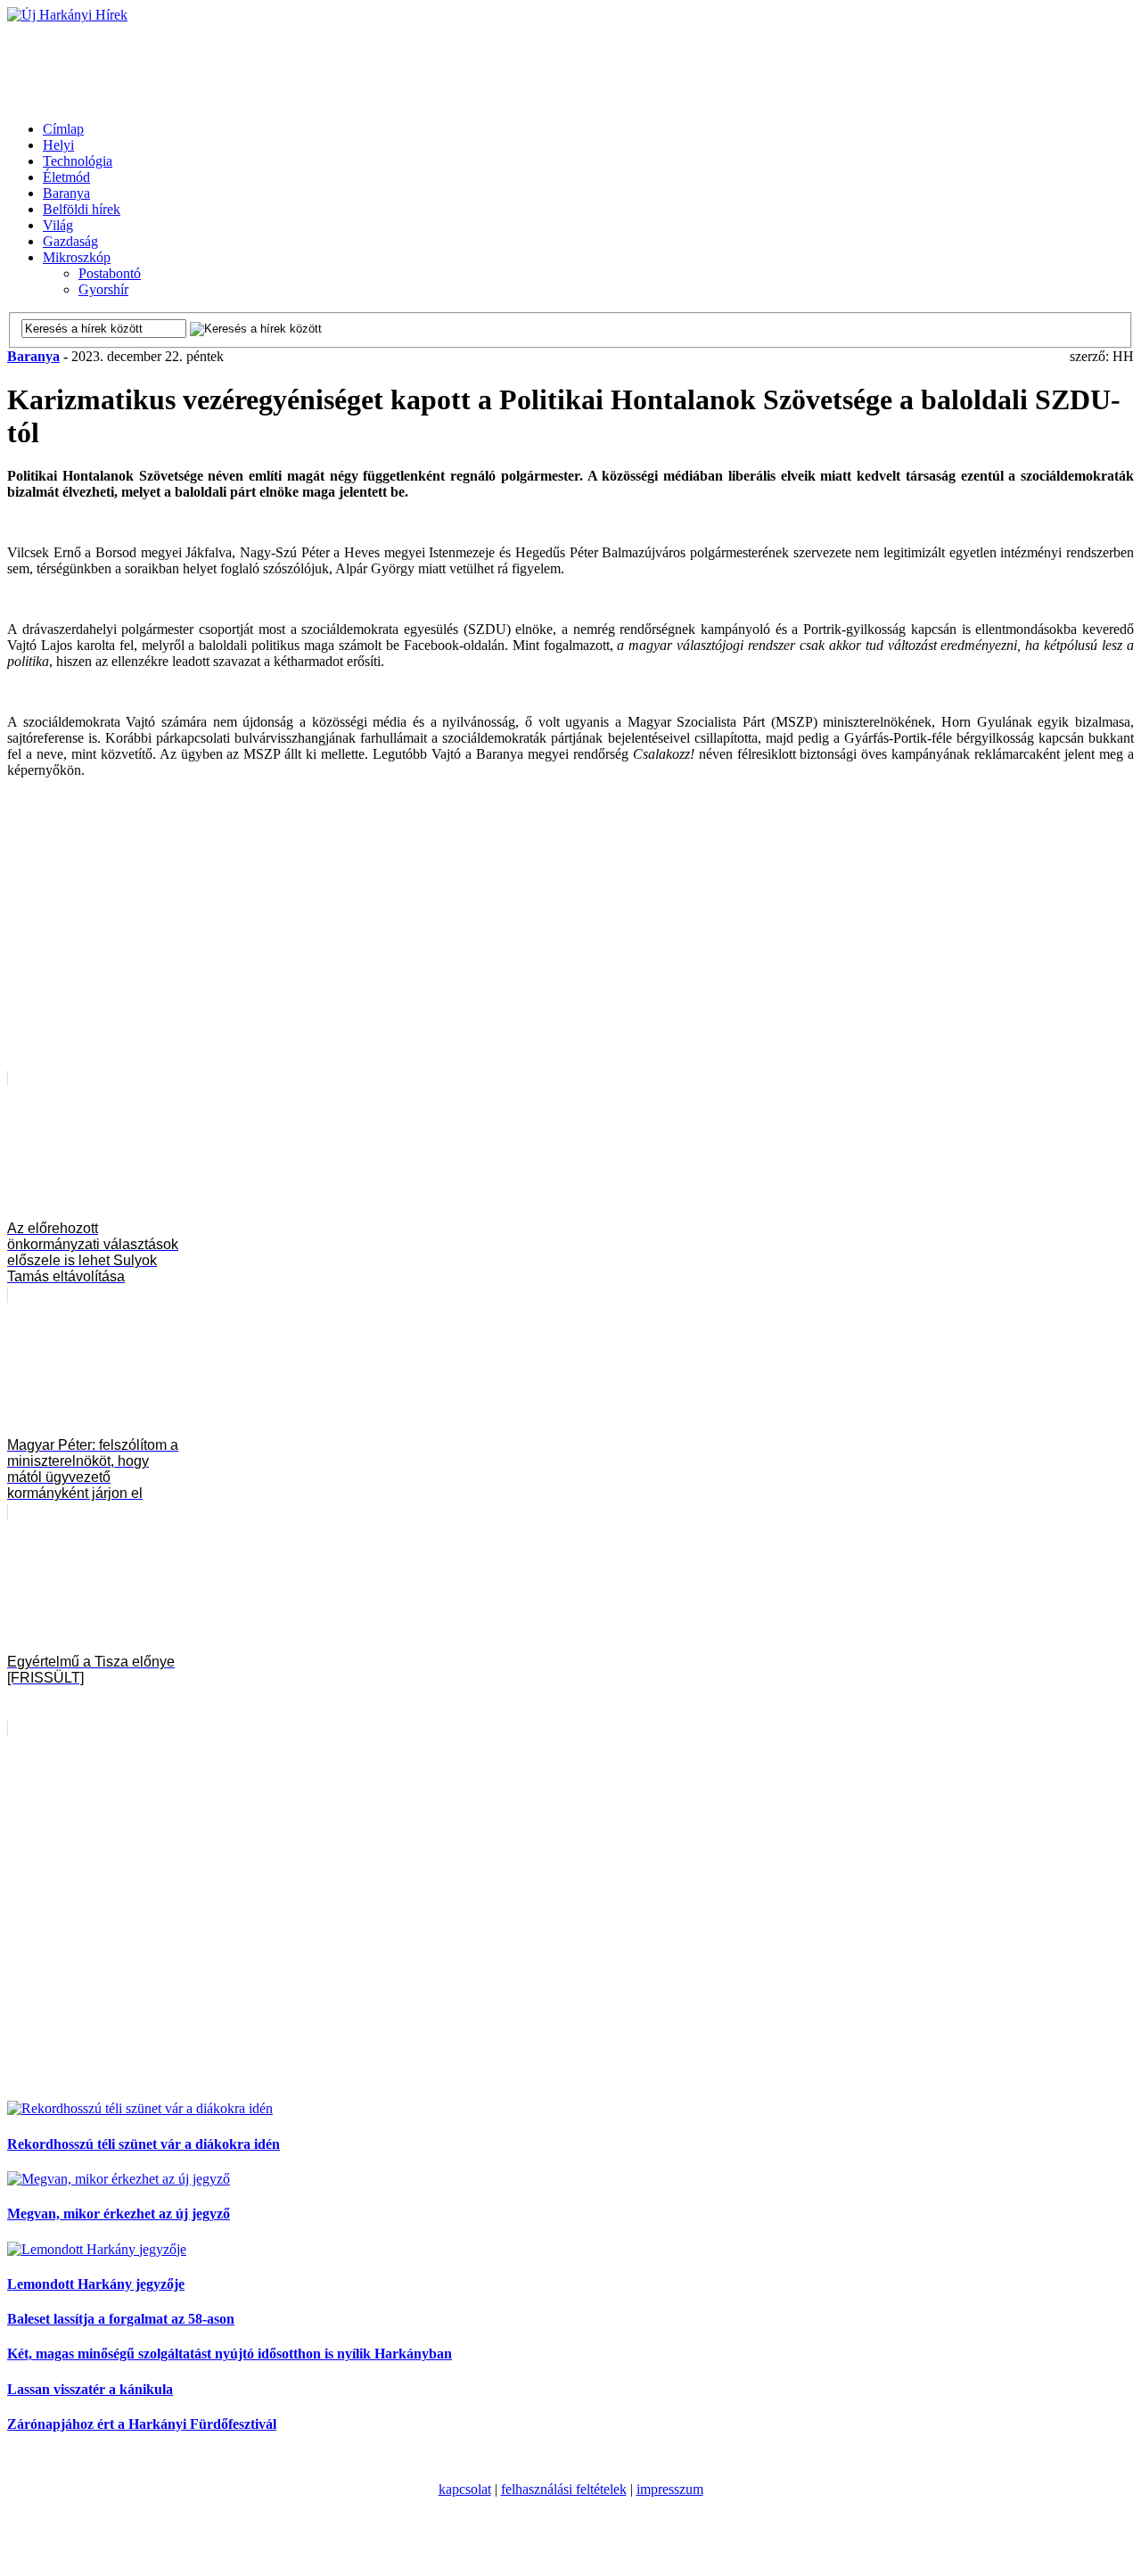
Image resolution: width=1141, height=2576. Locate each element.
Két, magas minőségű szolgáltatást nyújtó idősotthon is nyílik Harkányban (230, 2354)
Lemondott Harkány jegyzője (96, 2284)
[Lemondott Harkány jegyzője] (97, 2249)
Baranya (66, 193)
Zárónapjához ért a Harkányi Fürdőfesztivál (142, 2424)
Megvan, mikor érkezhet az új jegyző (119, 2214)
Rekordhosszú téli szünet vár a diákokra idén (144, 2144)
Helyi (58, 145)
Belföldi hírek (82, 209)
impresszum (670, 2489)
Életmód (66, 177)
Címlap (63, 129)
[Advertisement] (332, 63)
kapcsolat (465, 2489)
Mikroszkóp (77, 257)
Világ (58, 225)
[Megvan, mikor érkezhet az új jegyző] (119, 2179)
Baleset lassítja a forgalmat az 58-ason (121, 2319)
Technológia (78, 161)
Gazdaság (70, 241)
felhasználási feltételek (564, 2489)
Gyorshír (103, 289)
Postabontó (110, 273)
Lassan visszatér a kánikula (90, 2389)
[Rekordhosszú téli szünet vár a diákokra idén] (140, 2108)
